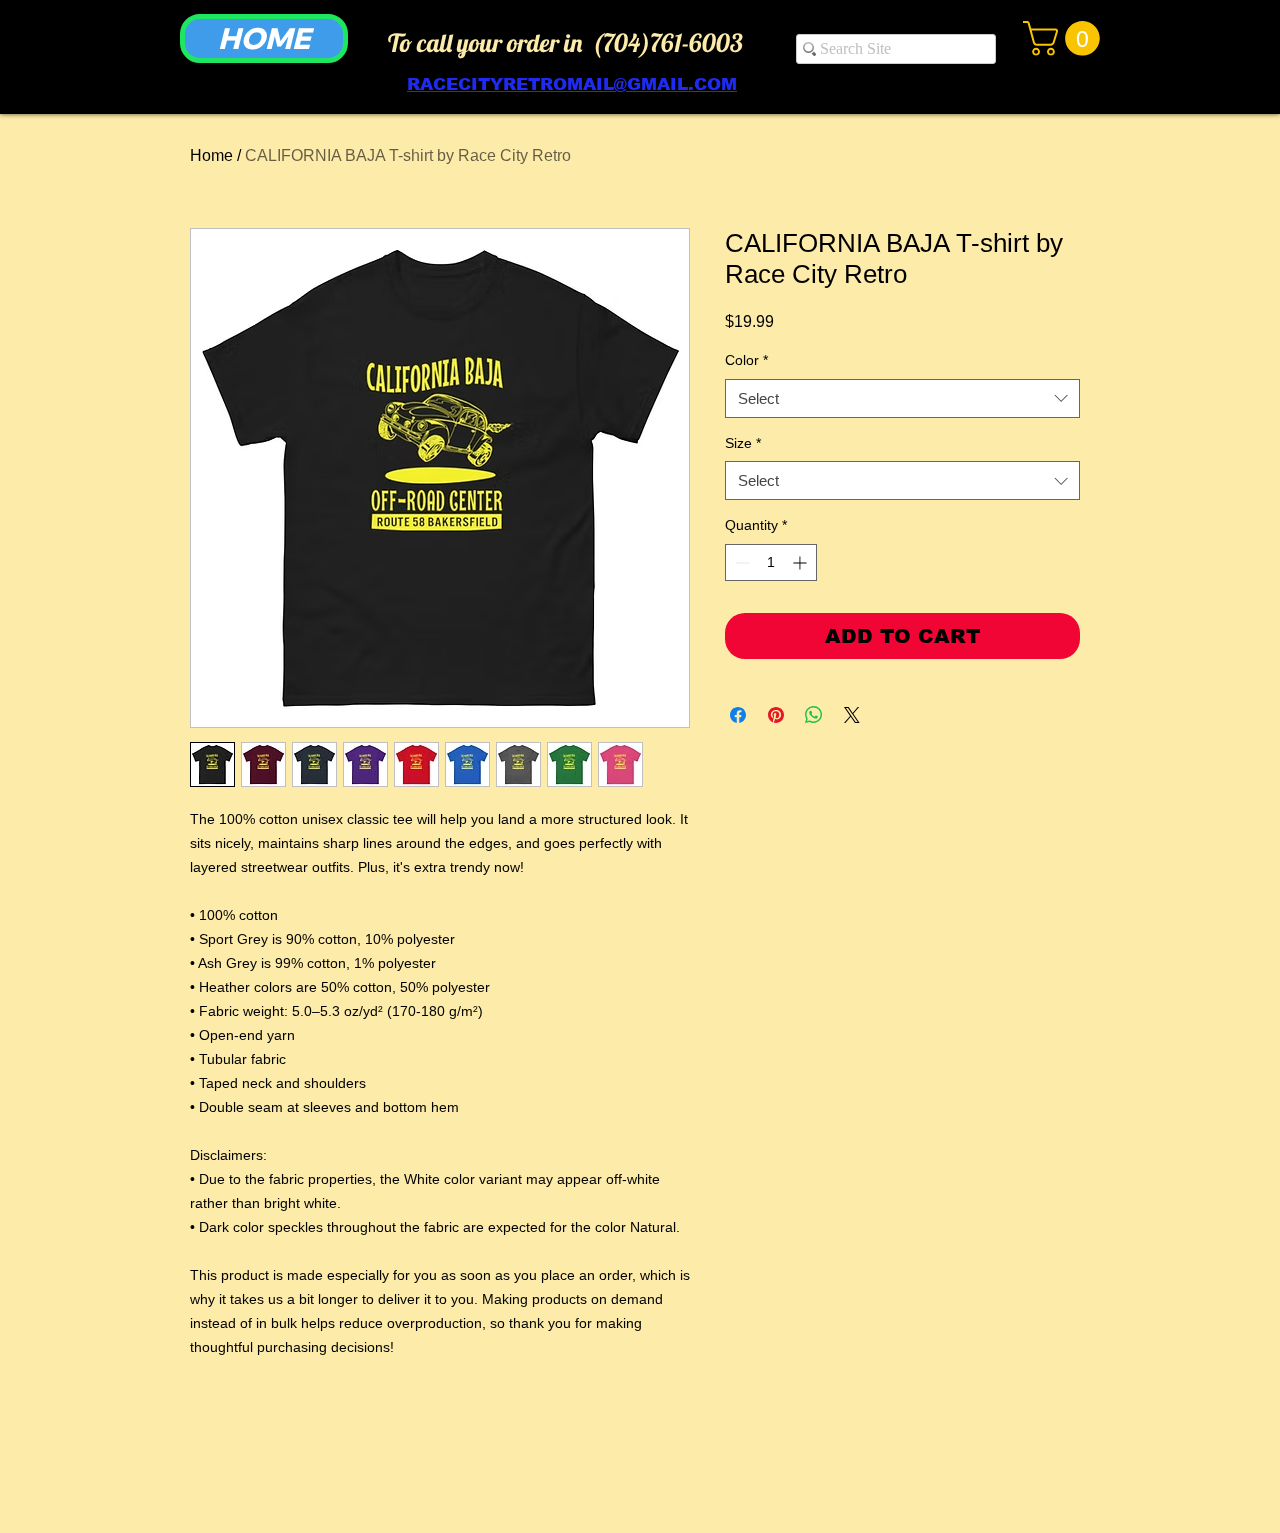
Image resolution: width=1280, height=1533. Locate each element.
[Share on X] (852, 715)
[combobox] (902, 398)
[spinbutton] (771, 562)
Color (746, 360)
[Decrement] (740, 562)
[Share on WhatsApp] (814, 715)
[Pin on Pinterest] (776, 715)
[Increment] (801, 562)
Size (743, 443)
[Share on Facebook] (738, 715)
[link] (1065, 38)
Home (211, 155)
